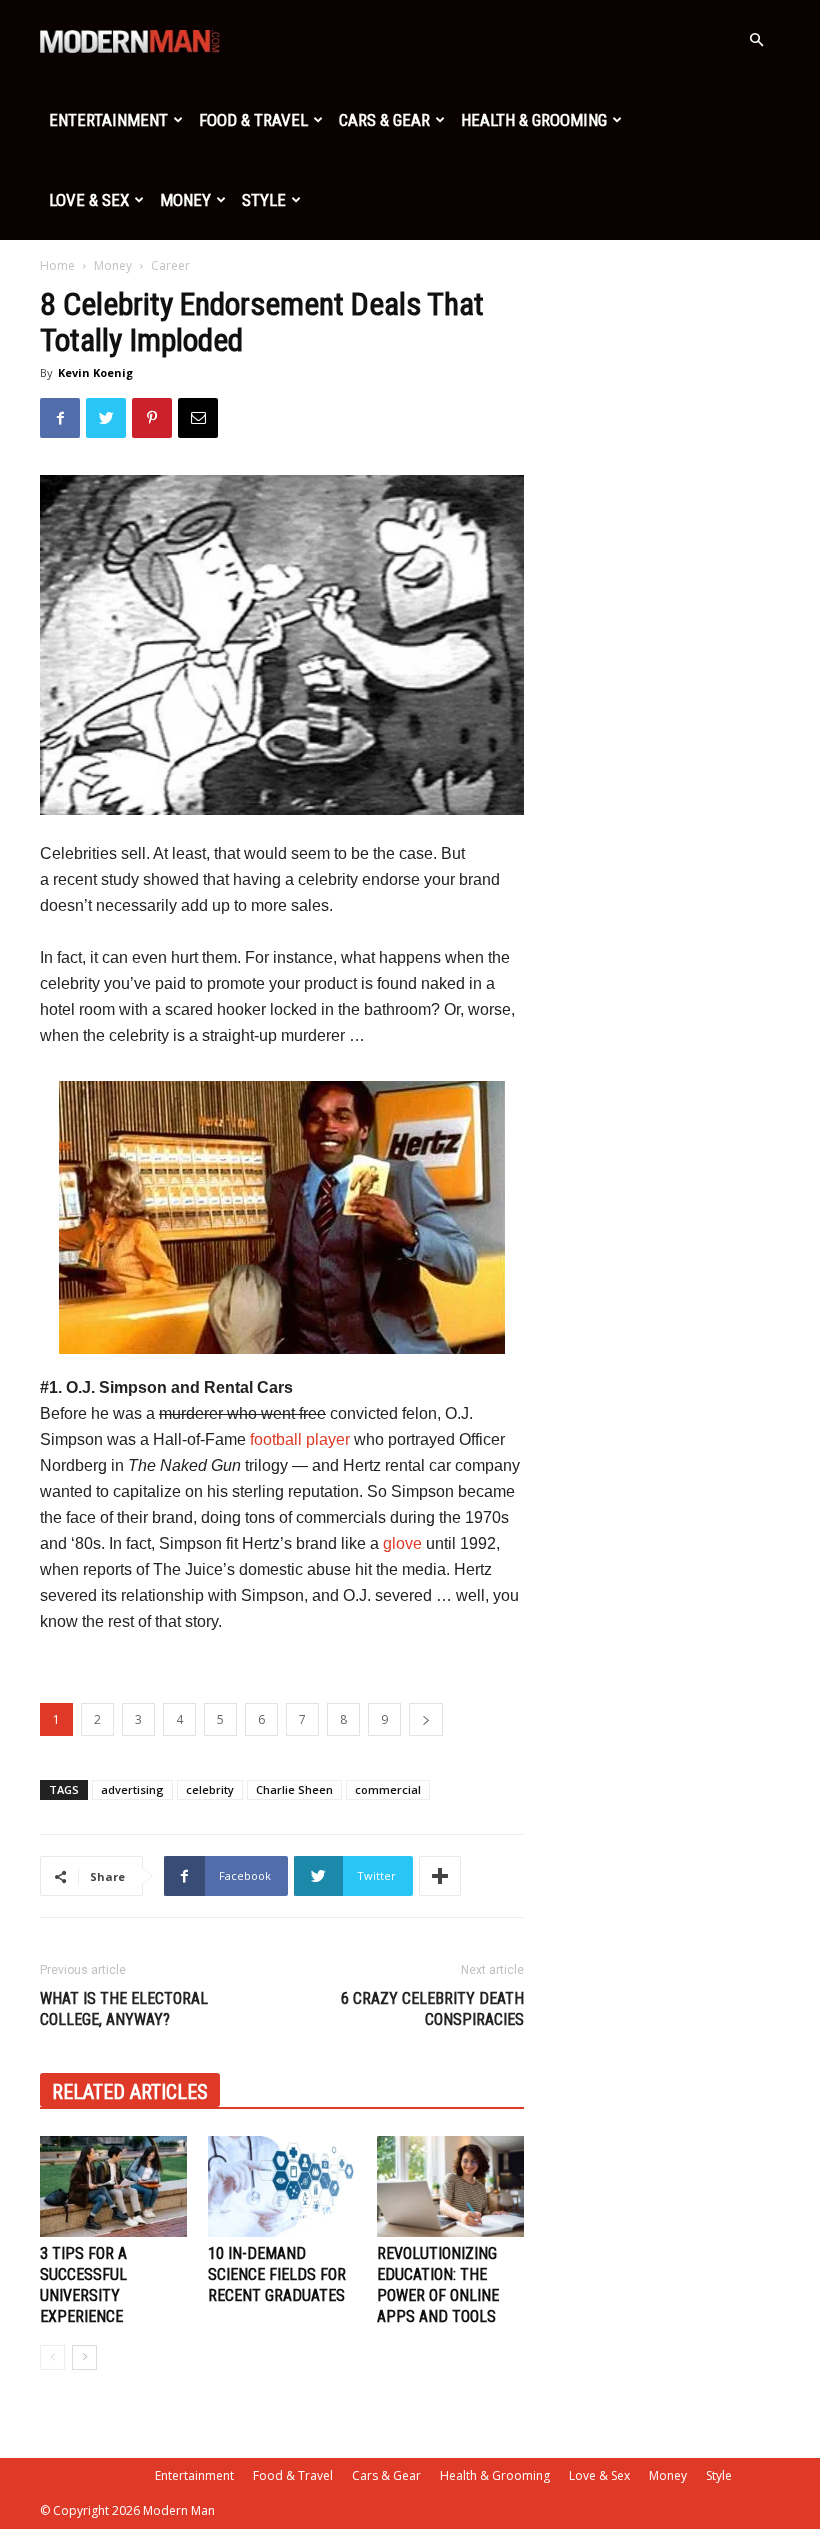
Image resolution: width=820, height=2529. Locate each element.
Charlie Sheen (294, 1789)
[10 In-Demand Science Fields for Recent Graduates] (281, 2186)
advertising (132, 1789)
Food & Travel (253, 120)
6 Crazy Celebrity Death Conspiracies (432, 2009)
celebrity (210, 1789)
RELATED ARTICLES (130, 2092)
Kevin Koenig (95, 372)
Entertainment (108, 120)
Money (185, 200)
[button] (756, 40)
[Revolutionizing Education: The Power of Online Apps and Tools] (450, 2186)
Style (264, 200)
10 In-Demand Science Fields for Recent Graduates (277, 2274)
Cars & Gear (384, 120)
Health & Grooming (534, 120)
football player (300, 1439)
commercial (388, 1789)
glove (402, 1543)
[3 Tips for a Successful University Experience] (113, 2186)
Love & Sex (89, 200)
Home (57, 265)
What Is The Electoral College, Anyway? (124, 2009)
